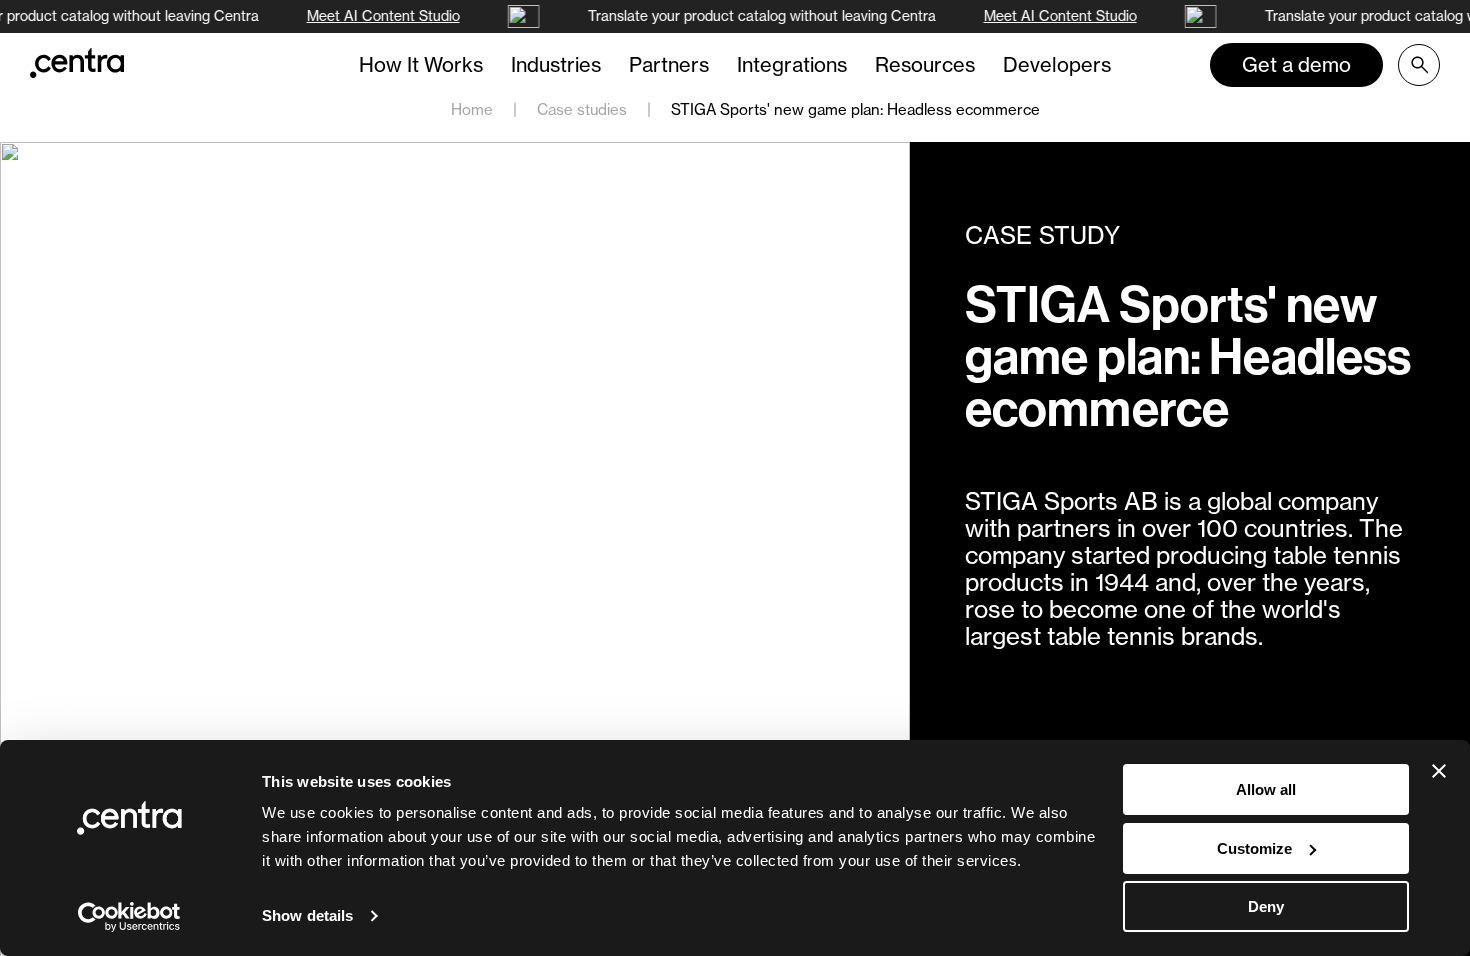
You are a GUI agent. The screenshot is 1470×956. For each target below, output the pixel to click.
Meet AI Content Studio (381, 16)
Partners (669, 64)
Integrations (792, 64)
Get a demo (1296, 64)
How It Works (421, 64)
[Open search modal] (1419, 65)
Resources (925, 64)
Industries (556, 64)
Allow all (1266, 789)
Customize (1254, 848)
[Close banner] (1439, 771)
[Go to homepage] (77, 63)
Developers (1057, 64)
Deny (1266, 906)
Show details (307, 915)
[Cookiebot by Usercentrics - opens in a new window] (129, 917)
